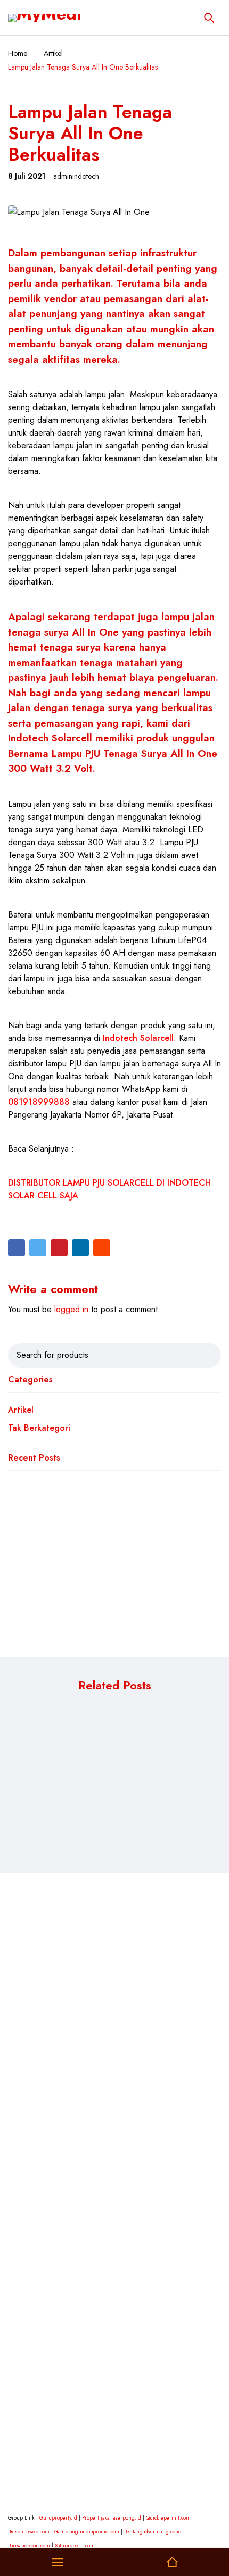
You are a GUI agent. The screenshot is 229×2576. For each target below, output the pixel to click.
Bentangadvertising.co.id (153, 2532)
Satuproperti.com (75, 2545)
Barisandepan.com (29, 2545)
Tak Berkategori (39, 1428)
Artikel (53, 53)
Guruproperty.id (58, 2518)
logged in (71, 1309)
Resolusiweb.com (30, 2532)
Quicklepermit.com (168, 2518)
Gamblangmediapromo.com (87, 2532)
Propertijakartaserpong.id (112, 2518)
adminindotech (76, 176)
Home (18, 53)
